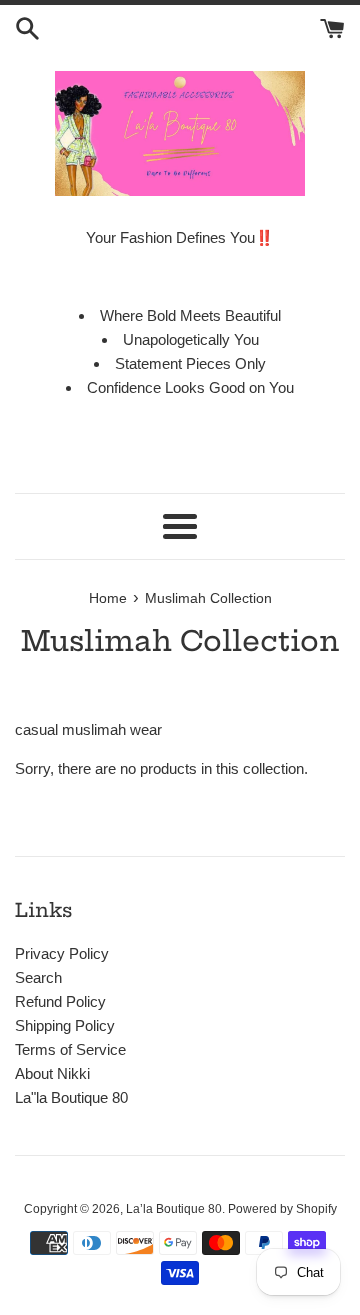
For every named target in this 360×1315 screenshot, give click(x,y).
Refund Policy (60, 1001)
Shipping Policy (65, 1025)
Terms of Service (70, 1049)
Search (38, 977)
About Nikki (52, 1073)
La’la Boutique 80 (174, 1209)
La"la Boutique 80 (71, 1097)
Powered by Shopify (282, 1209)
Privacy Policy (62, 953)
